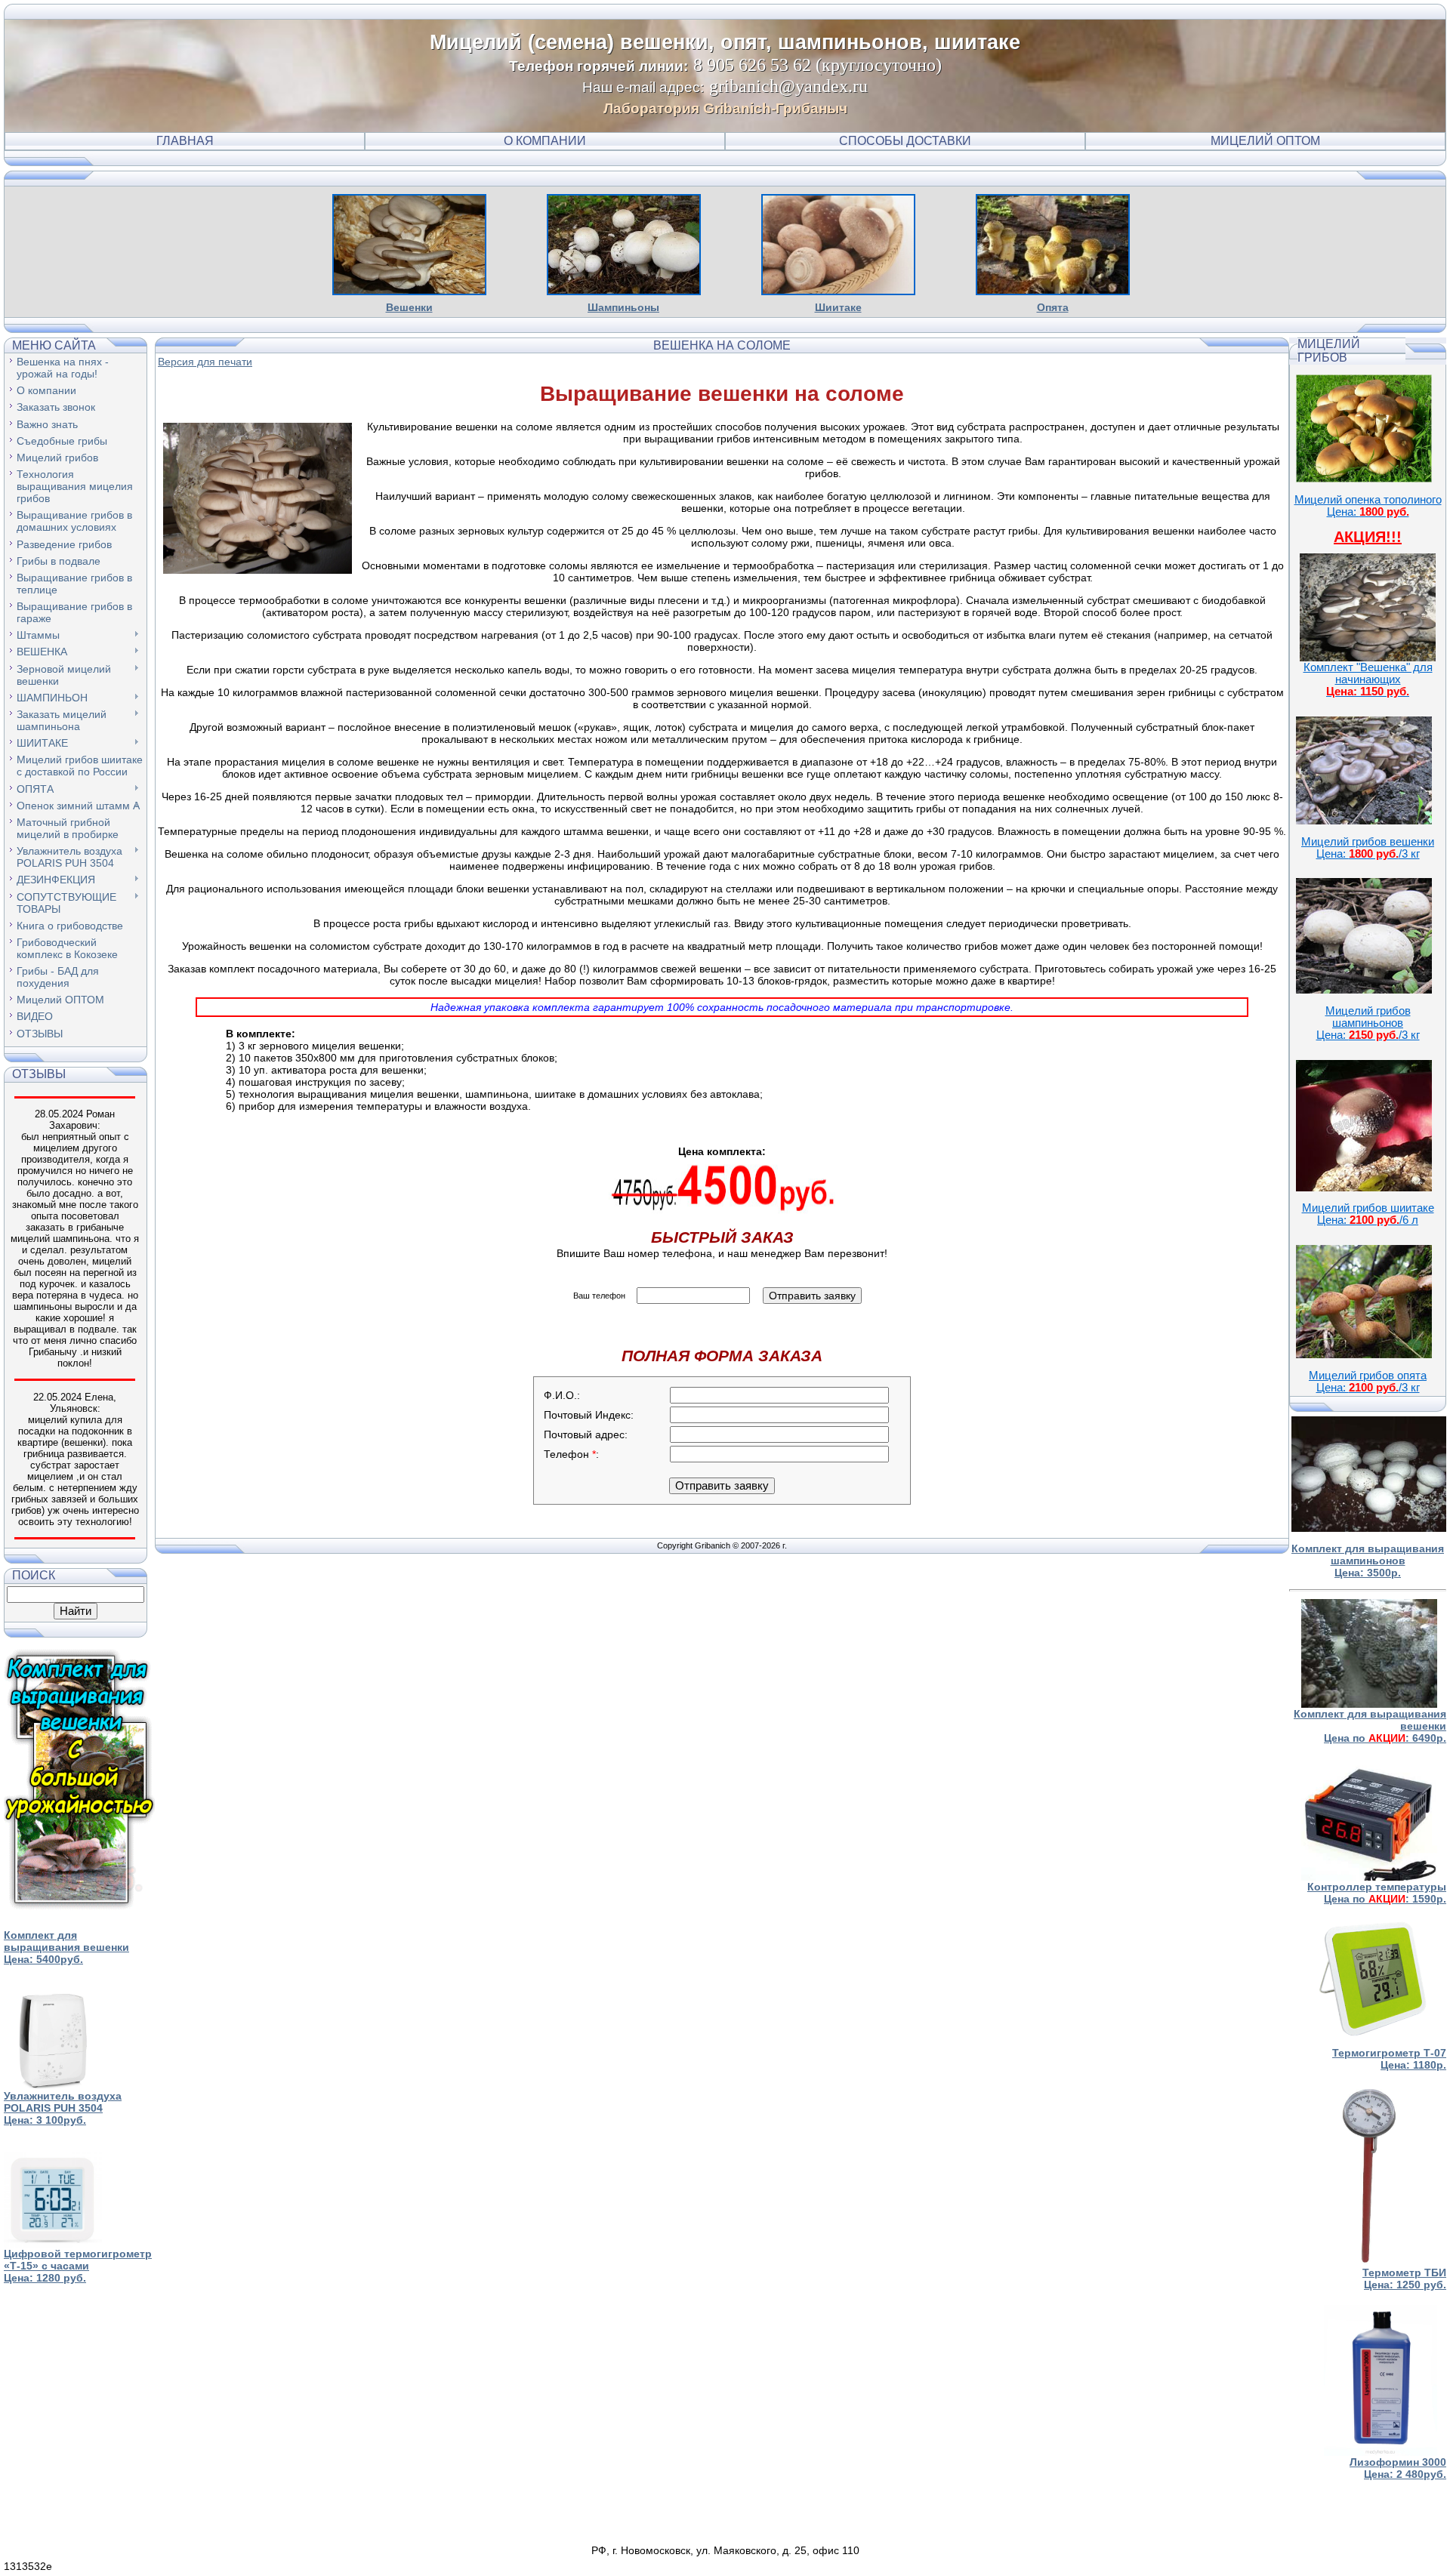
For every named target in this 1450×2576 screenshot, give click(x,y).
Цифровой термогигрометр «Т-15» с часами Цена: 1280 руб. (78, 2266)
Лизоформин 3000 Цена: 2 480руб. (1398, 2468)
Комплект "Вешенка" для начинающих (1368, 679)
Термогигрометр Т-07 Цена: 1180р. (1389, 2059)
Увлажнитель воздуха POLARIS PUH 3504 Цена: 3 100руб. (63, 2108)
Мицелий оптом (1265, 141)
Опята (1053, 307)
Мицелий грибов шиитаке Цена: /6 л (1368, 1214)
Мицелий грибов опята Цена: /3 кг (1368, 1382)
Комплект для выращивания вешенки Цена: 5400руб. (66, 1947)
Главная (185, 141)
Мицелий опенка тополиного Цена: (1368, 506)
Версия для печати (205, 362)
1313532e (28, 2566)
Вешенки (409, 307)
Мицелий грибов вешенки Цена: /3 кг (1368, 848)
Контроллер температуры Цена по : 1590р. (1377, 1893)
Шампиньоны (623, 307)
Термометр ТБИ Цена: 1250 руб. (1404, 2279)
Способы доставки (905, 141)
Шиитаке (838, 307)
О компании (545, 141)
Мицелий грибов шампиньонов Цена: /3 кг (1368, 1023)
